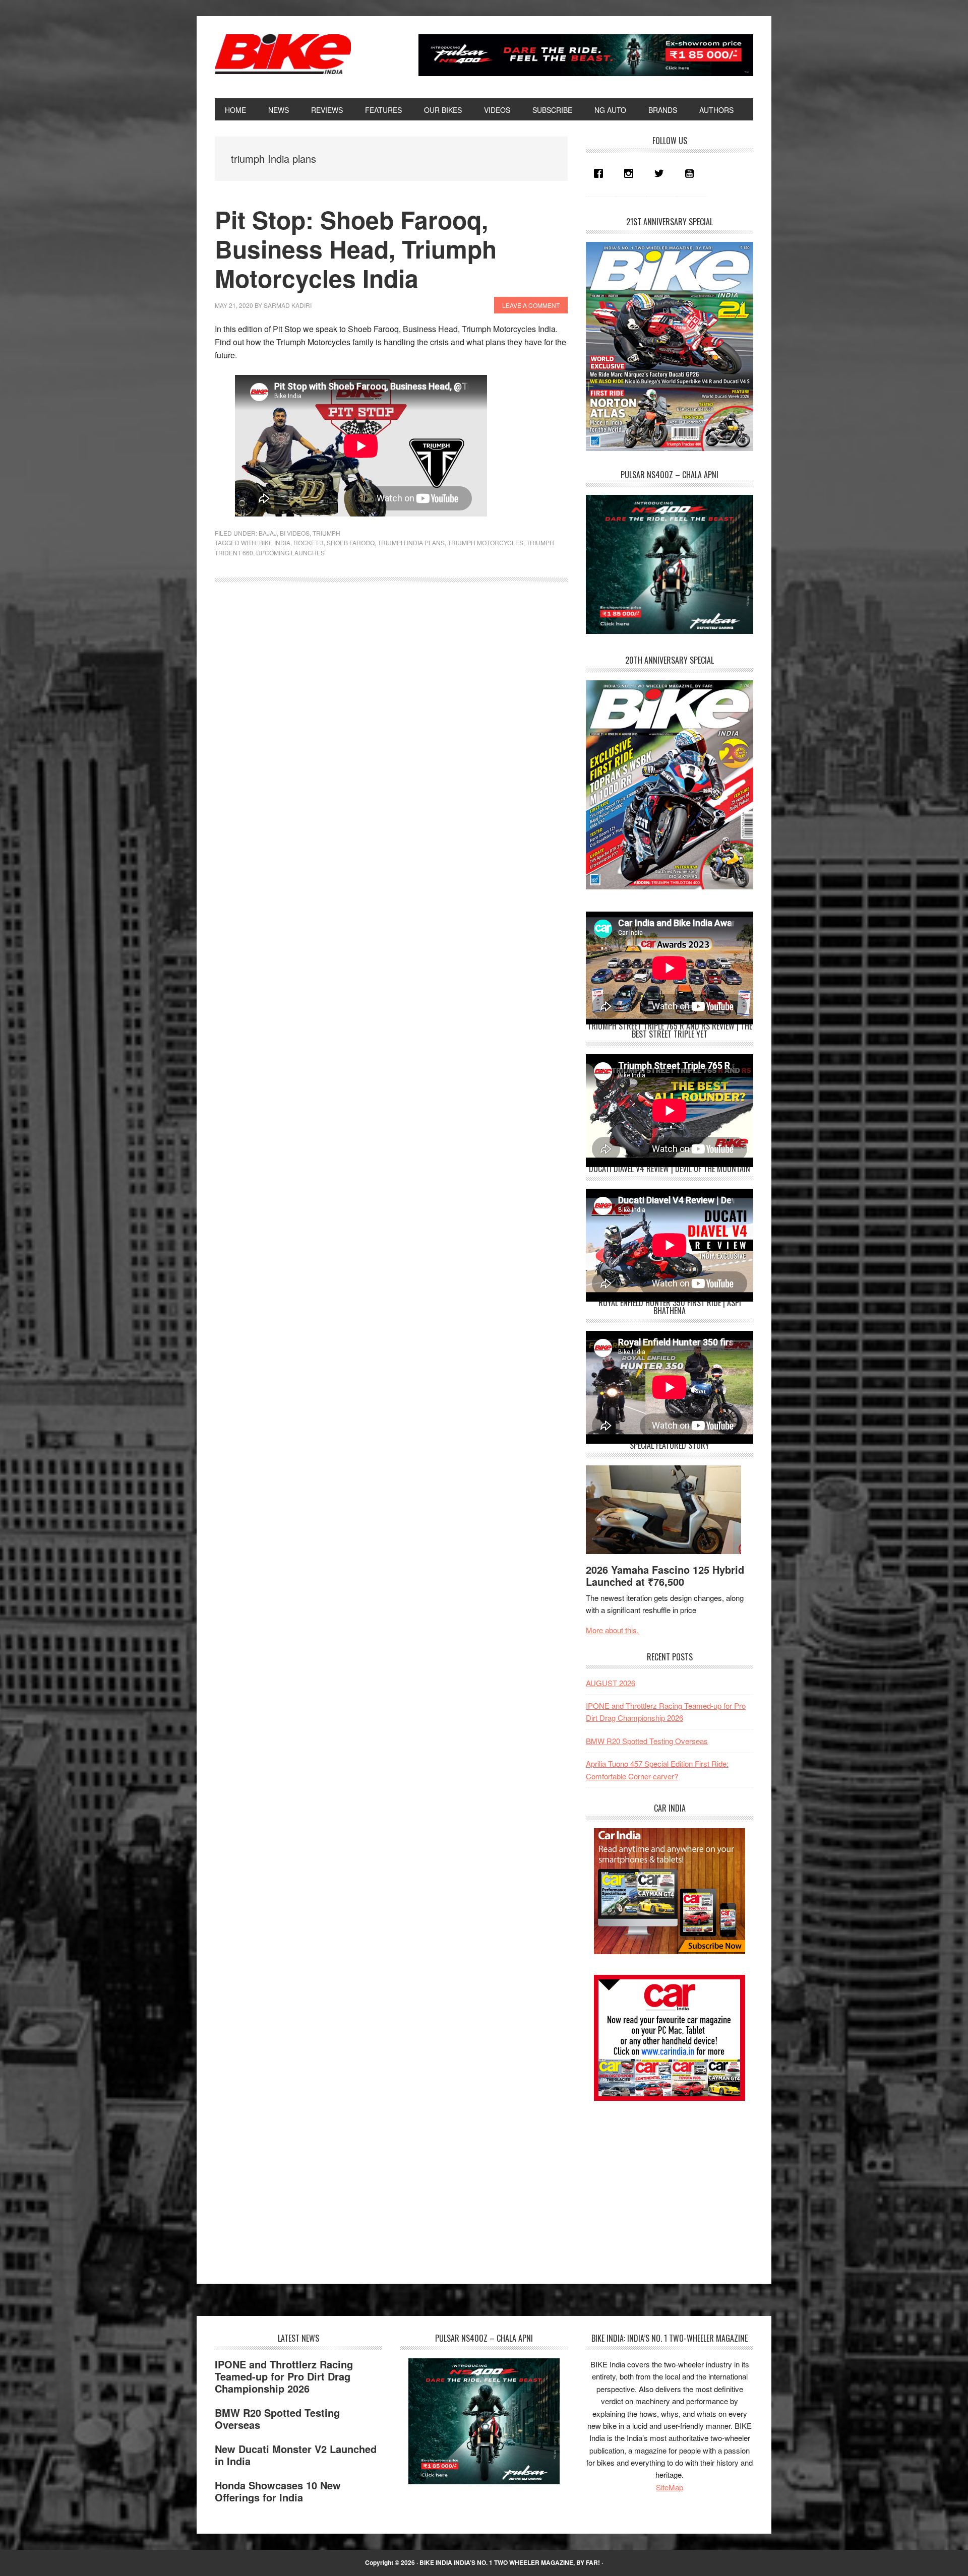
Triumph (326, 533)
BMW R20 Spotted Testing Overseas (647, 1741)
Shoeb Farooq (351, 542)
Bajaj (268, 533)
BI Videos (295, 533)
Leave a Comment (531, 305)
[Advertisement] (661, 2183)
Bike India (283, 54)
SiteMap (670, 2487)
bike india (275, 542)
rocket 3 (309, 542)
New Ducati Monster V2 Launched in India (296, 2455)
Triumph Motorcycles (486, 542)
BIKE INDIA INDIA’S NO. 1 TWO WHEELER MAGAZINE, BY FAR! (510, 2562)
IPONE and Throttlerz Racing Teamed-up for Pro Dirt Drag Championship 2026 (284, 2376)
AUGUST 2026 (611, 1683)
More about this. (612, 1630)
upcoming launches (290, 553)
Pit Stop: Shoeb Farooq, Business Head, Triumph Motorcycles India (356, 248)
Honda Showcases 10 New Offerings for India (278, 2491)
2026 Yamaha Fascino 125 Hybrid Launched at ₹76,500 (665, 1575)
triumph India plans (411, 542)
